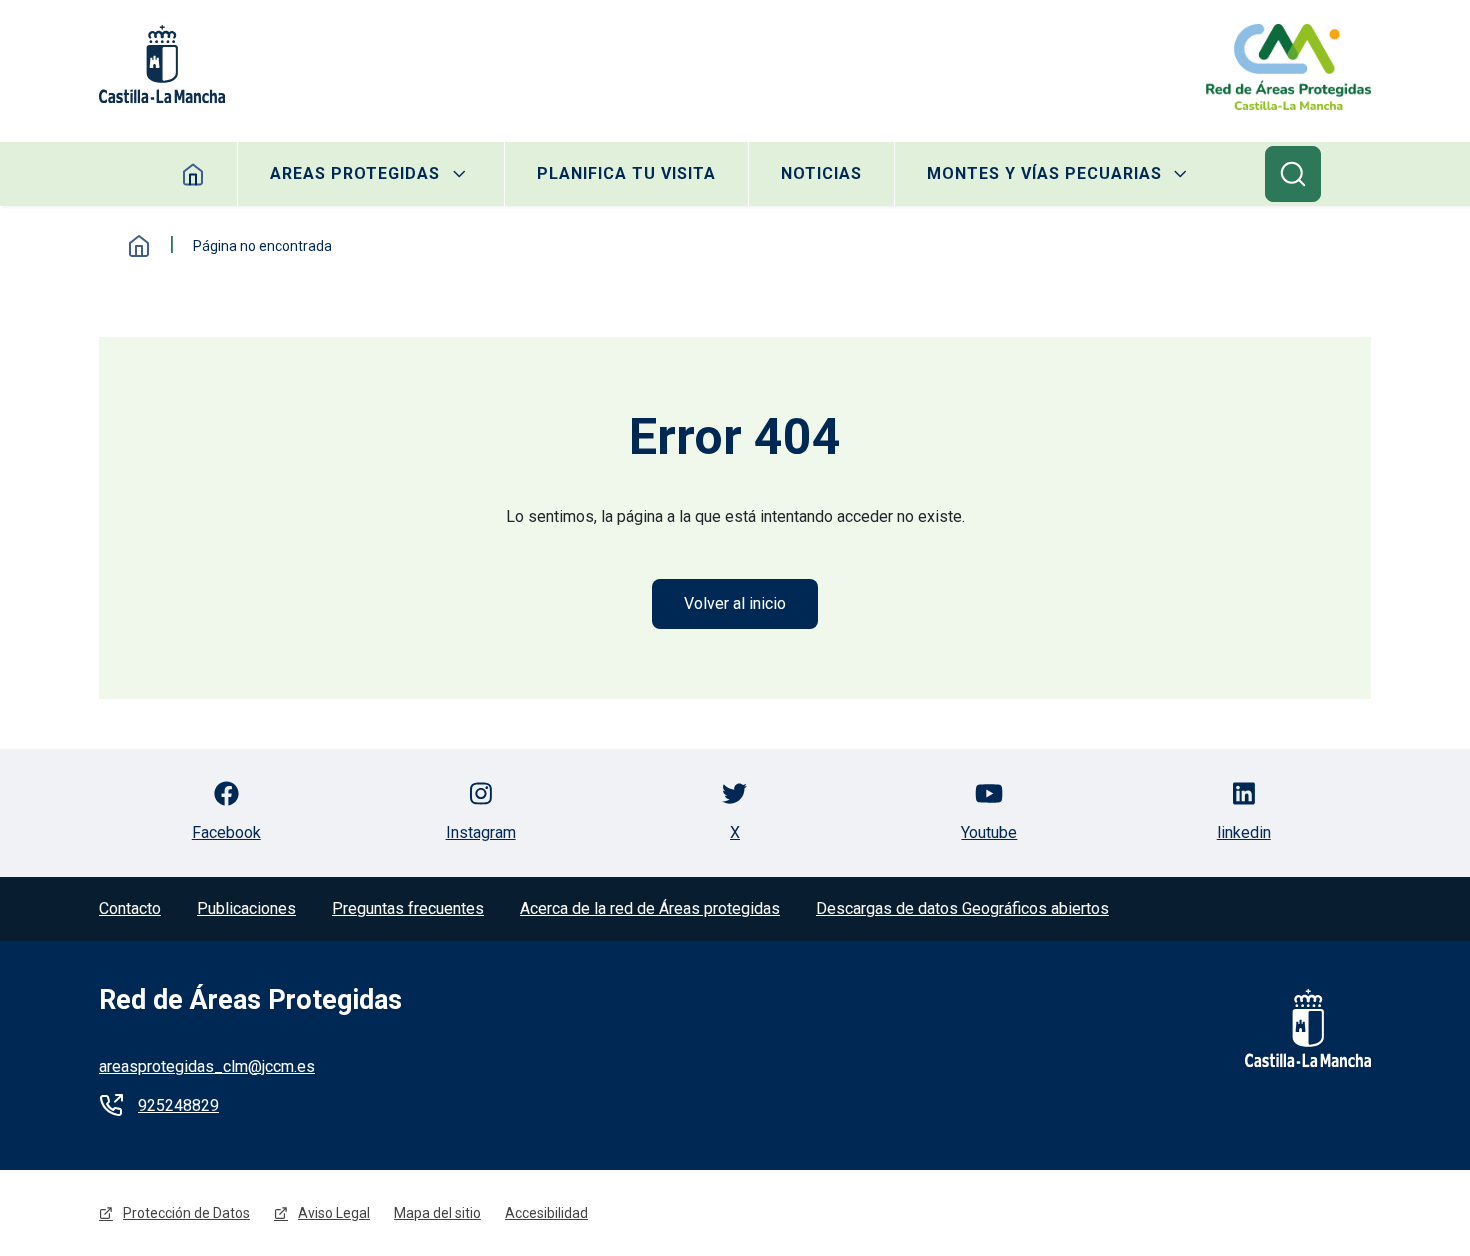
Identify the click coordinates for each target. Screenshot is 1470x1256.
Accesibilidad (546, 1213)
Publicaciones (246, 908)
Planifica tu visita (626, 173)
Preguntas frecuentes (408, 908)
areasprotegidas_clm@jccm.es (207, 1066)
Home (193, 174)
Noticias (821, 173)
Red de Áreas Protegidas (250, 1000)
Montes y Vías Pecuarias (1044, 173)
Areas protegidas (355, 173)
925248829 (178, 1105)
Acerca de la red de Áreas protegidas (650, 908)
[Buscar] (1293, 174)
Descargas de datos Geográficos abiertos (962, 908)
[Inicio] (1288, 67)
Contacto (130, 908)
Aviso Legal (334, 1213)
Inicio (139, 246)
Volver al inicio (735, 603)
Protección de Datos (186, 1213)
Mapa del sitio (437, 1213)
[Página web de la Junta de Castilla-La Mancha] (162, 64)
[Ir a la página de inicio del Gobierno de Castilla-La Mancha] (1295, 1028)
